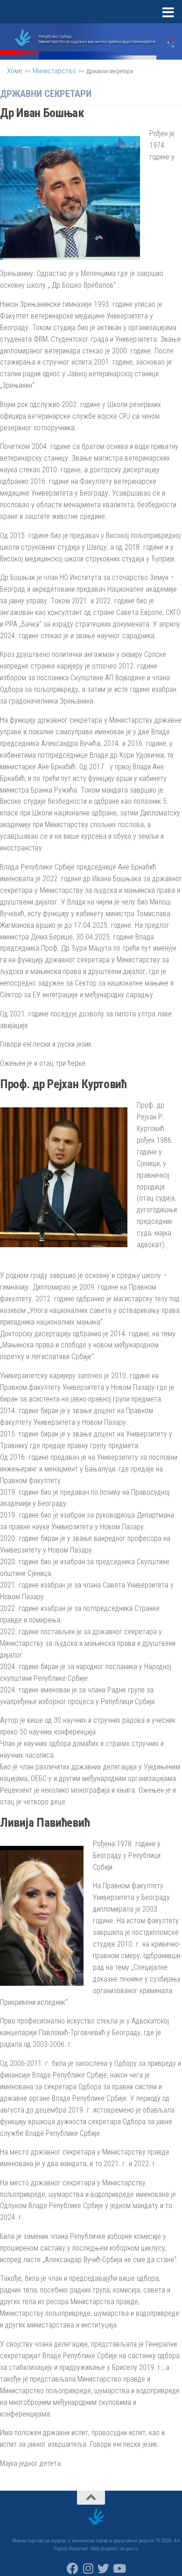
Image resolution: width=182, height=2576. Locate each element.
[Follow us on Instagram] (88, 2568)
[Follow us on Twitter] (103, 2568)
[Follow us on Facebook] (73, 2568)
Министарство (54, 71)
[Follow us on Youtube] (119, 2568)
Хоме (15, 71)
